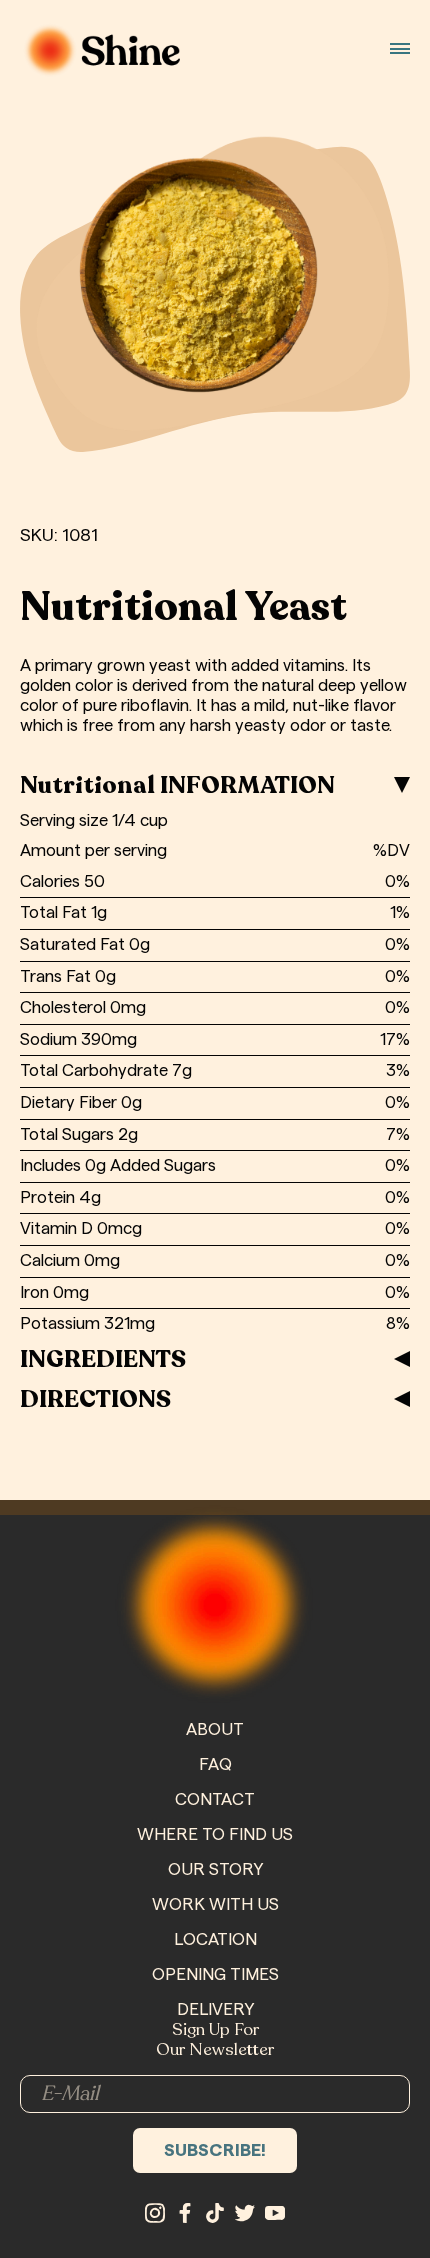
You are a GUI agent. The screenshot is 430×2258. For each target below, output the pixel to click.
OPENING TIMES (215, 1974)
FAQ (215, 1764)
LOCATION (215, 1939)
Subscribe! (215, 2150)
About (215, 1729)
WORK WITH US (215, 1904)
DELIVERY (215, 2009)
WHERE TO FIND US (215, 1834)
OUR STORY (215, 1869)
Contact (215, 1799)
